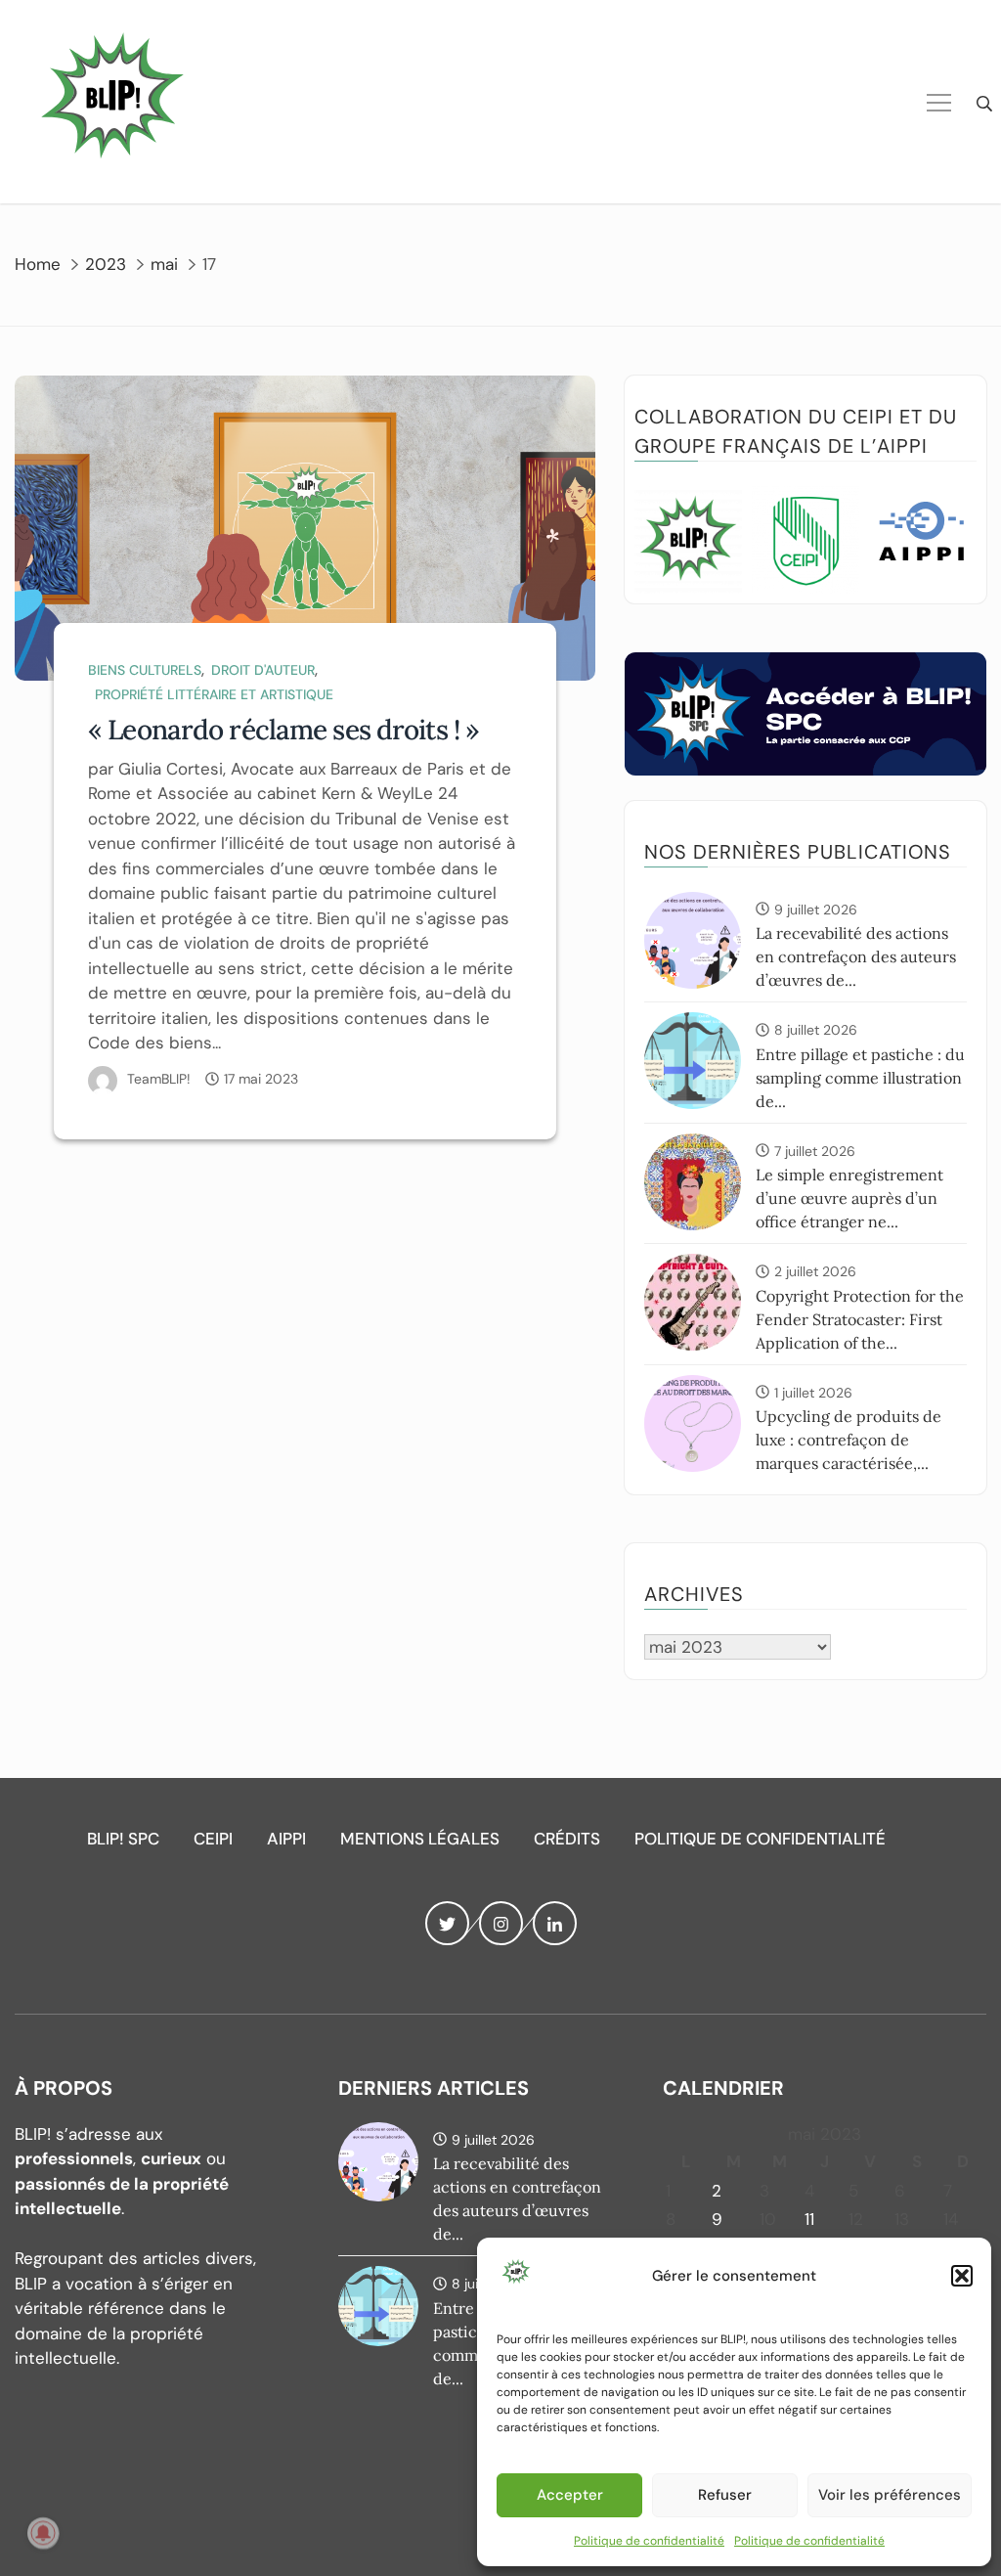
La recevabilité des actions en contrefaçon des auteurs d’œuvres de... (856, 956)
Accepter (570, 2495)
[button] (962, 2276)
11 (809, 2219)
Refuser (725, 2495)
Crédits (567, 1839)
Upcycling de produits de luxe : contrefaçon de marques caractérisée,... (849, 1440)
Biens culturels (145, 670)
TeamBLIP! (159, 1079)
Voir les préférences (890, 2495)
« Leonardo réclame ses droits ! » (283, 730)
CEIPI (213, 1839)
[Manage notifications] (43, 2533)
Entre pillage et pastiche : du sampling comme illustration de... (860, 1078)
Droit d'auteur (263, 670)
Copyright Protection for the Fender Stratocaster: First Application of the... (860, 1319)
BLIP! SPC (123, 1839)
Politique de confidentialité (649, 2541)
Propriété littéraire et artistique (214, 694)
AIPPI (286, 1839)
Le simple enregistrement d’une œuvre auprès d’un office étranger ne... (849, 1198)
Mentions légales (420, 1839)
